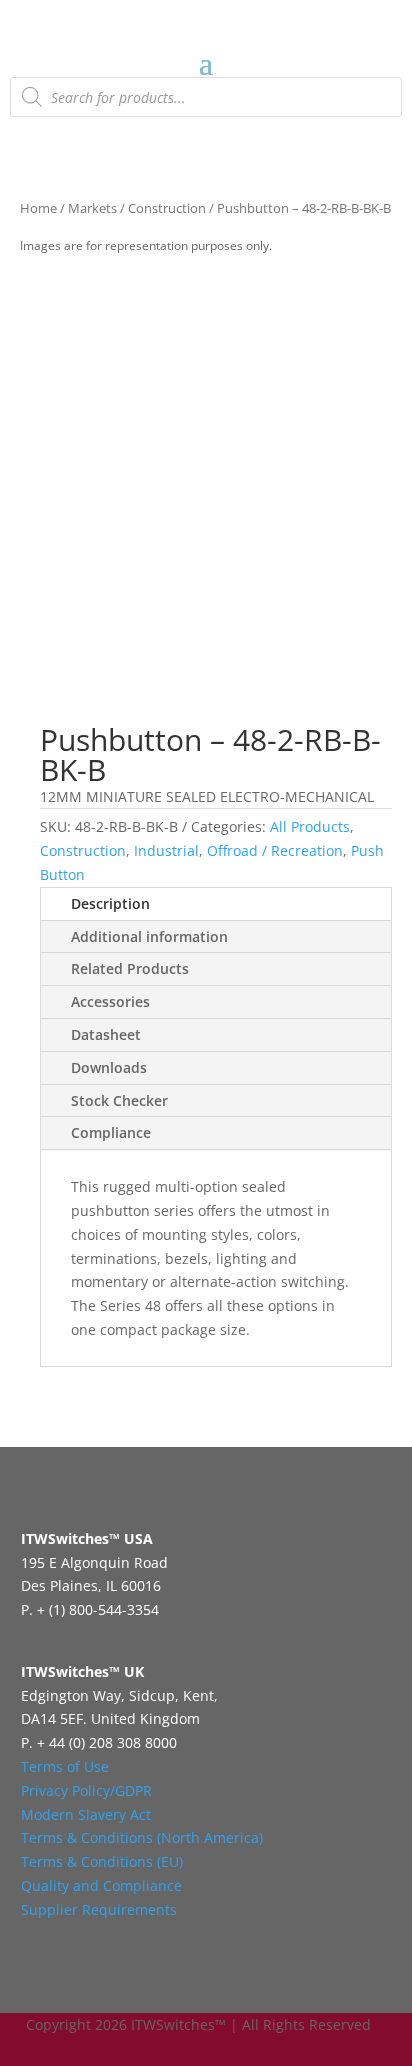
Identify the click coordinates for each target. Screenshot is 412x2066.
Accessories (110, 1001)
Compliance (111, 1132)
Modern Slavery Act (86, 1814)
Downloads (109, 1067)
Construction (167, 208)
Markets (92, 208)
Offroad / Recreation (275, 850)
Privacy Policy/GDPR (86, 1790)
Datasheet (106, 1034)
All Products (310, 826)
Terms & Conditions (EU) (102, 1861)
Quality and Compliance (101, 1885)
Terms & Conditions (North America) (142, 1837)
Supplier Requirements (99, 1909)
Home (38, 208)
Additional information (149, 936)
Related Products (130, 968)
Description (110, 903)
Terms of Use (65, 1766)
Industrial (166, 850)
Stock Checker (119, 1100)
